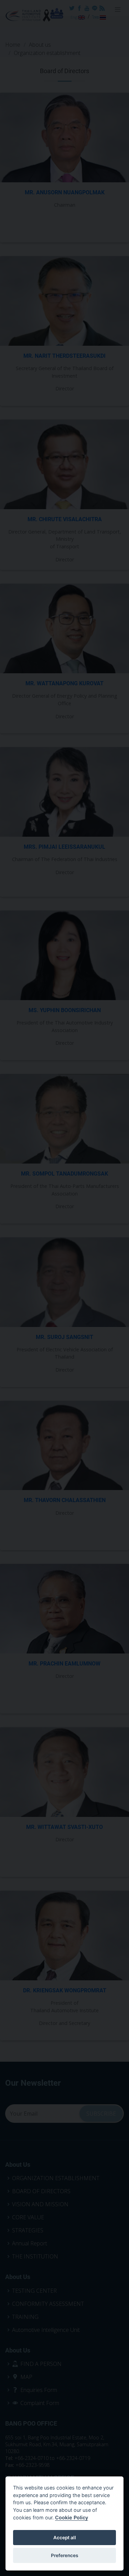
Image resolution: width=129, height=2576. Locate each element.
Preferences (64, 2555)
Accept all (65, 2538)
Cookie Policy (72, 2517)
